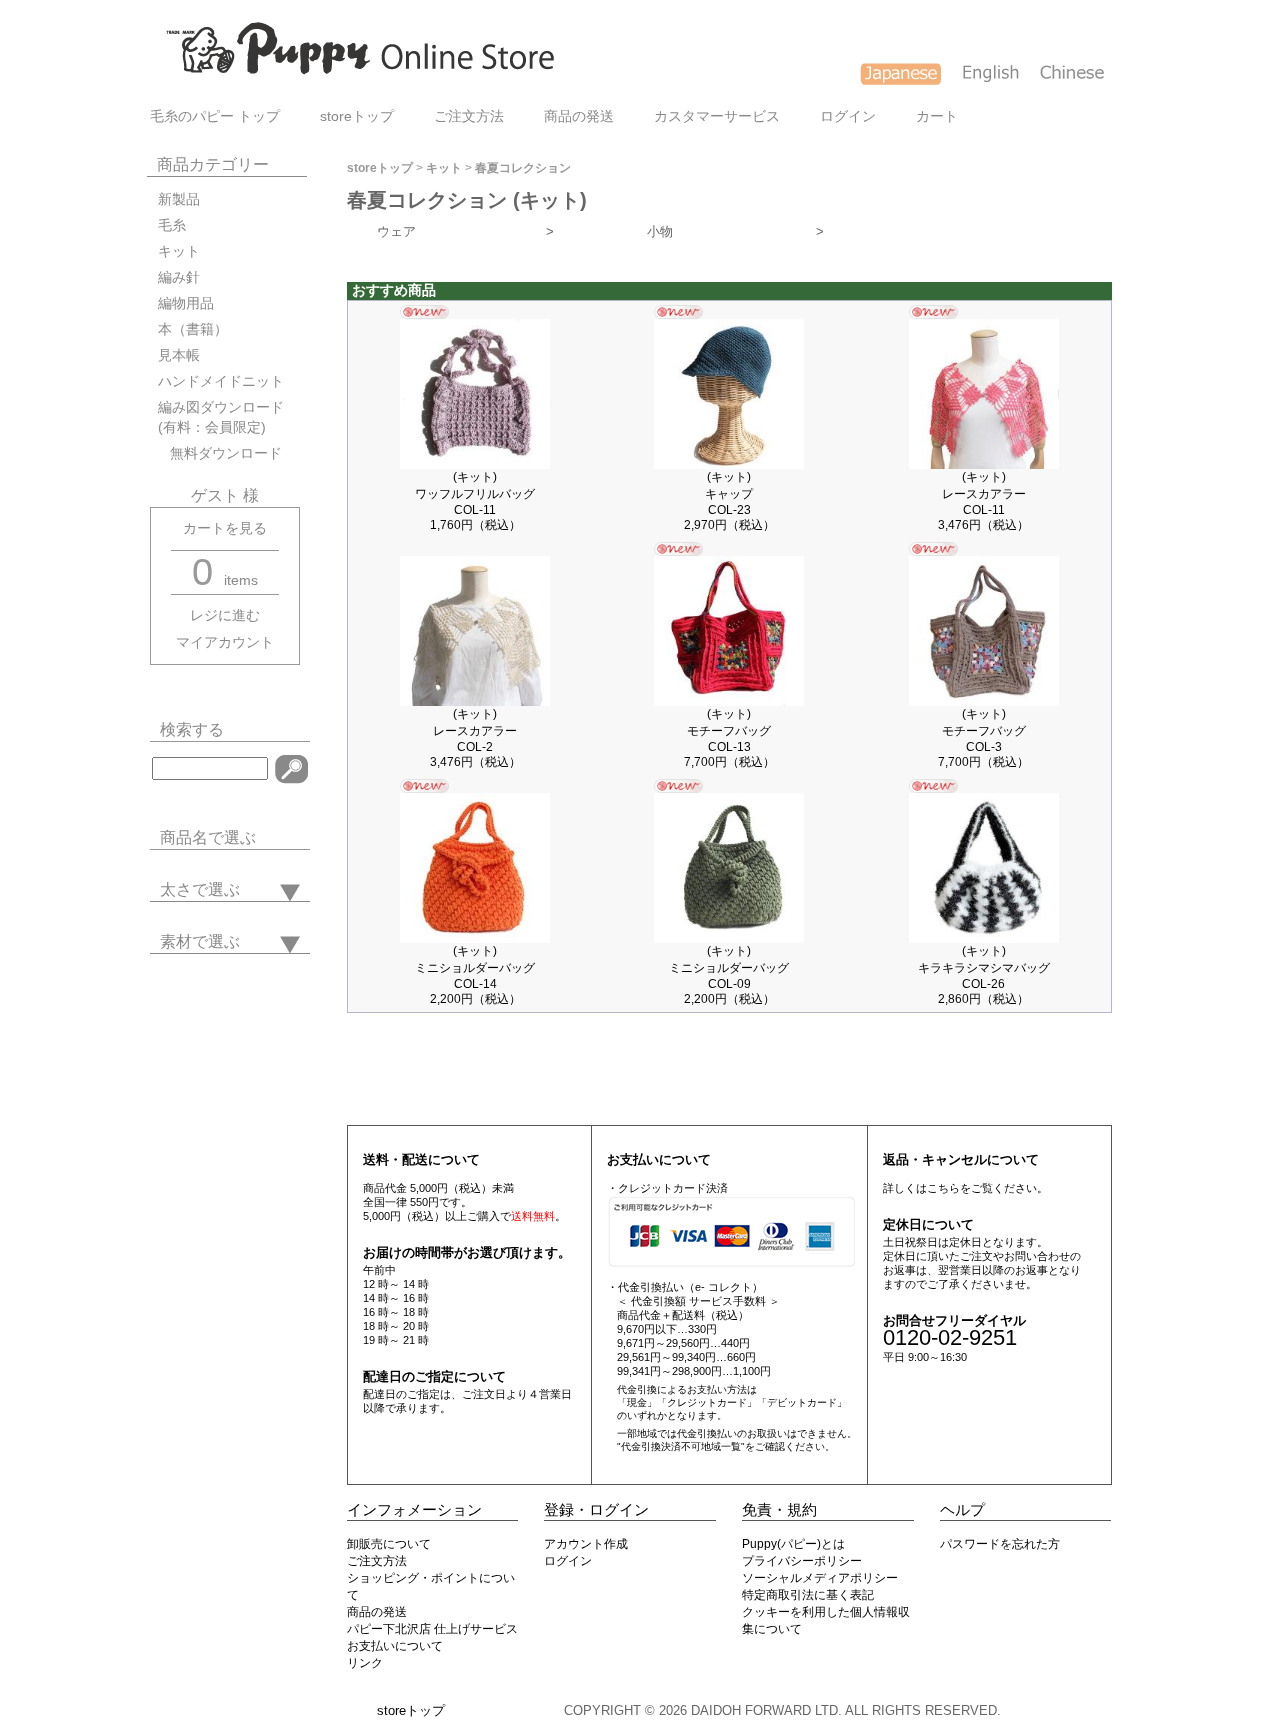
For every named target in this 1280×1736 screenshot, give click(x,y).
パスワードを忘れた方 (1000, 1544)
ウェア (465, 231)
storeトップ (357, 116)
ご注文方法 (469, 116)
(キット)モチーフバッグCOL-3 (984, 730)
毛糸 (172, 225)
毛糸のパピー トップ (215, 116)
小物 (735, 231)
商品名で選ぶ (208, 837)
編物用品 (186, 303)
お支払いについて (395, 1646)
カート (937, 116)
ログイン (848, 116)
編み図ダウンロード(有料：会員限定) (221, 417)
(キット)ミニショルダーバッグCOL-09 (729, 967)
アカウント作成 (586, 1544)
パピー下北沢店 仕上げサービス (432, 1629)
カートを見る (225, 528)
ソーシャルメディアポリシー (820, 1578)
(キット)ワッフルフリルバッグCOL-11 (475, 493)
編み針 (179, 277)
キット (179, 251)
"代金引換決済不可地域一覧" (681, 1446)
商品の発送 (579, 116)
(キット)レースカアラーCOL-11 (984, 493)
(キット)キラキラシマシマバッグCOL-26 (984, 967)
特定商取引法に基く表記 (808, 1595)
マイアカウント (225, 642)
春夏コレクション (523, 168)
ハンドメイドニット (221, 381)
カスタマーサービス (717, 116)
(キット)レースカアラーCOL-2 (475, 730)
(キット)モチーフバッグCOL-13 (729, 730)
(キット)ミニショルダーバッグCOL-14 (475, 967)
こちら (943, 1188)
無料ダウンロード (220, 453)
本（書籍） (193, 329)
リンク (365, 1663)
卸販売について (389, 1544)
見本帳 (179, 355)
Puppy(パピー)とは (793, 1544)
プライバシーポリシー (802, 1561)
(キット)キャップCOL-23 (729, 493)
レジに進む (225, 615)
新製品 (179, 199)
